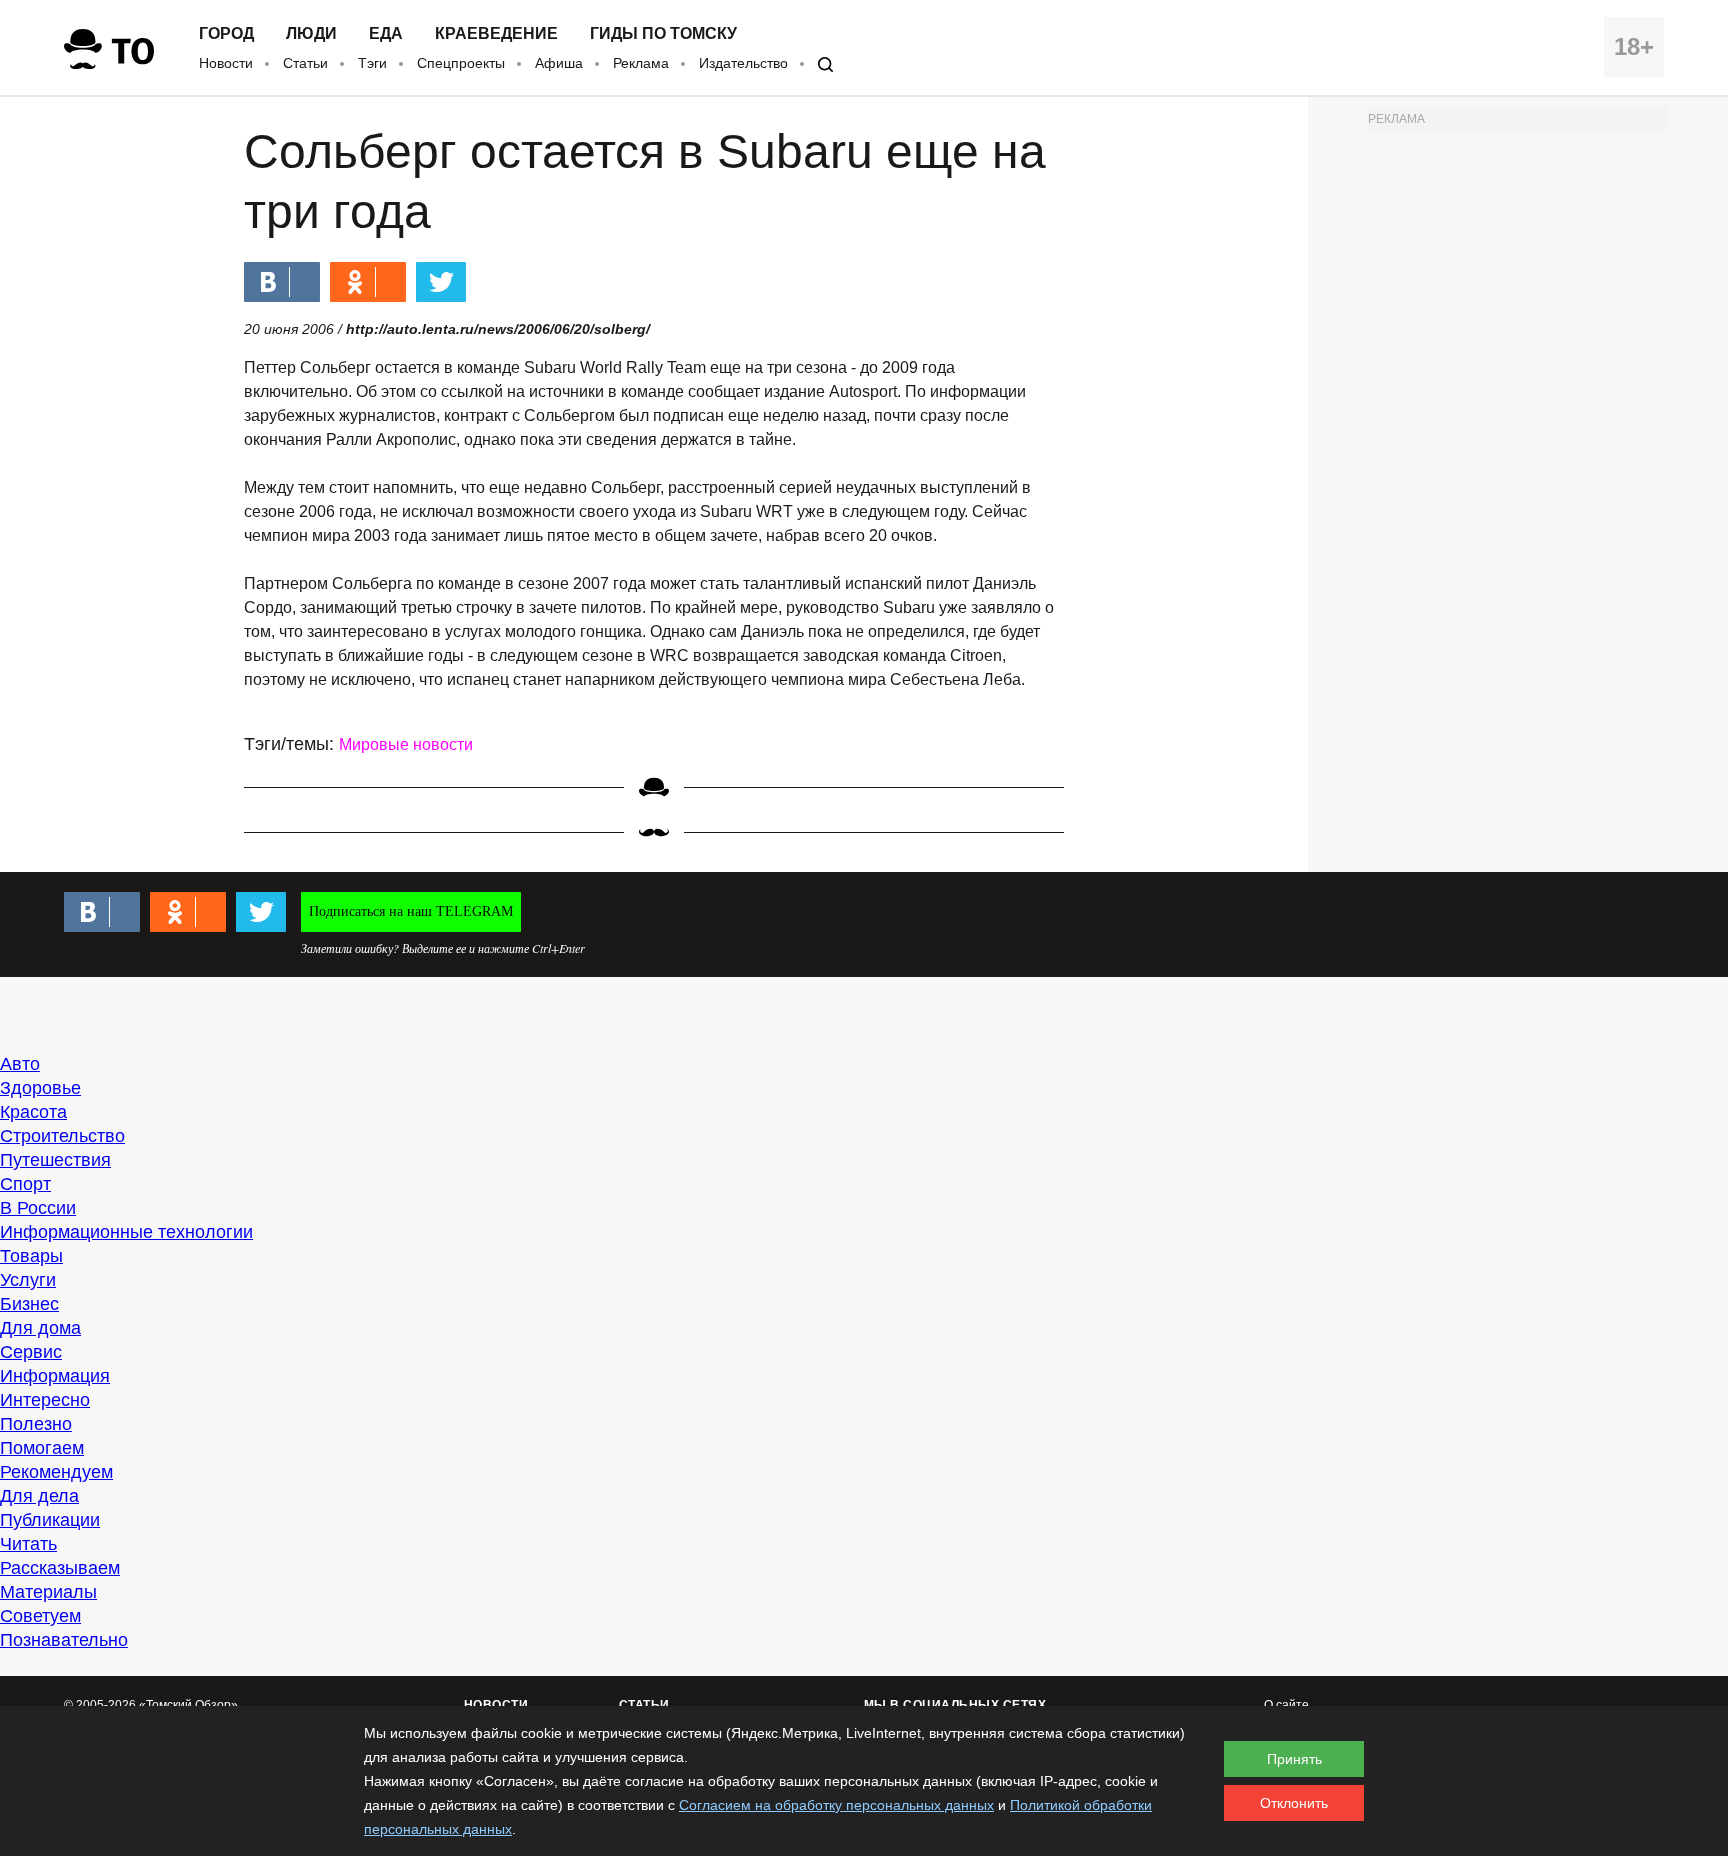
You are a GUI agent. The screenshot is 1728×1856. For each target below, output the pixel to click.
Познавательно (64, 1640)
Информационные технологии (126, 1232)
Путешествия (55, 1160)
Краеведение (496, 34)
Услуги (28, 1280)
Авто (20, 1064)
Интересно (45, 1400)
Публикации (50, 1520)
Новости (226, 63)
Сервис (31, 1352)
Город (226, 34)
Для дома (40, 1328)
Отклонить (1294, 1803)
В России (38, 1208)
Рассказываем (60, 1568)
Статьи (305, 63)
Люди (311, 34)
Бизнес (29, 1304)
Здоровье (40, 1088)
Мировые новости (406, 744)
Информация (55, 1376)
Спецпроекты (461, 63)
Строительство (62, 1136)
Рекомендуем (56, 1472)
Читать (28, 1544)
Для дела (39, 1496)
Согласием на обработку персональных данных (836, 1805)
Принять (1294, 1759)
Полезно (36, 1424)
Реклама (641, 63)
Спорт (25, 1184)
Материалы (48, 1592)
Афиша (559, 63)
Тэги (372, 63)
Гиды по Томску (663, 34)
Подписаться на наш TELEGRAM (411, 911)
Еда (386, 34)
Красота (33, 1112)
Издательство (743, 63)
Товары (31, 1256)
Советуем (40, 1616)
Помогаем (42, 1448)
